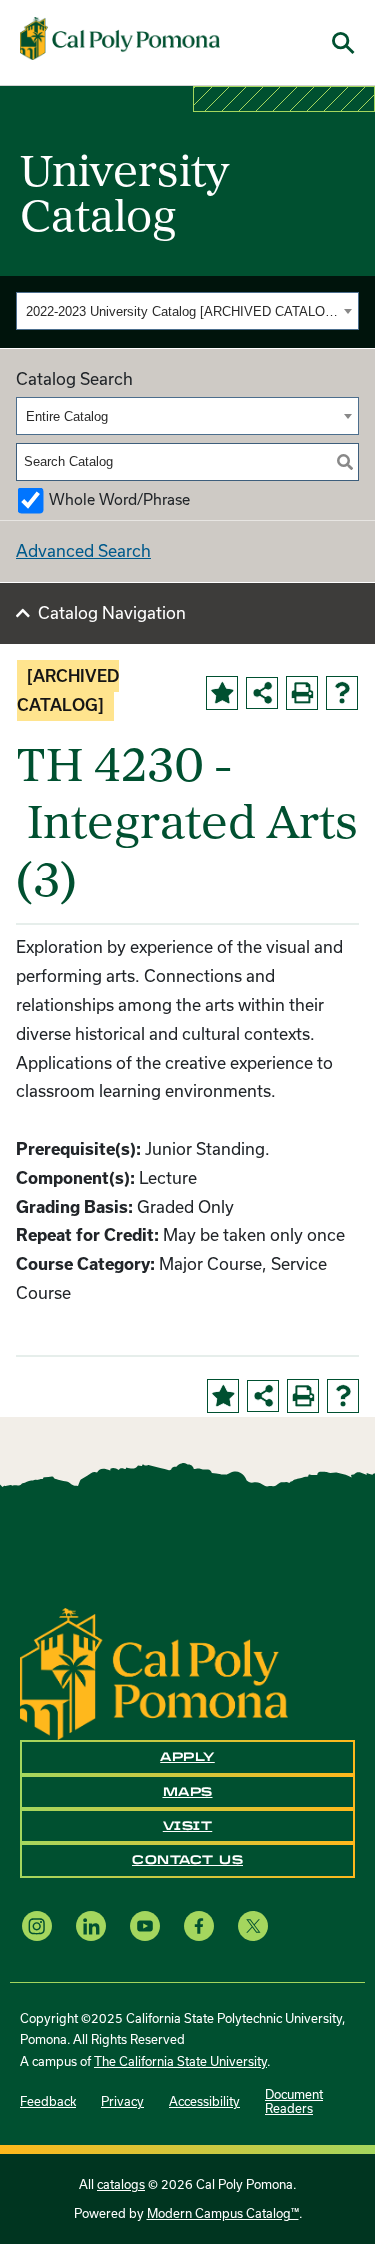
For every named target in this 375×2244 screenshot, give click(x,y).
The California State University (180, 2061)
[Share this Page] (262, 693)
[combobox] (187, 311)
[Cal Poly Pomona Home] (120, 39)
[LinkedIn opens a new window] (91, 1925)
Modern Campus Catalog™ (223, 2213)
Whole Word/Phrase (119, 499)
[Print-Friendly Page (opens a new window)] (302, 693)
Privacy (122, 2101)
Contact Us (187, 1860)
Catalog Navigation (112, 612)
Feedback (48, 2101)
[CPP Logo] (154, 1671)
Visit (188, 1826)
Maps (188, 1792)
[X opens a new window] (253, 1925)
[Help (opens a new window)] (342, 693)
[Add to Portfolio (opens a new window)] (222, 693)
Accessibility (204, 2101)
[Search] (345, 462)
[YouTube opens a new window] (145, 1925)
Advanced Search (83, 550)
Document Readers (294, 2101)
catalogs (121, 2184)
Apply (187, 1757)
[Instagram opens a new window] (37, 1925)
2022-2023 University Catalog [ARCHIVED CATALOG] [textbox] (182, 311)
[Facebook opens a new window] (199, 1925)
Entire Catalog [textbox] (67, 416)
